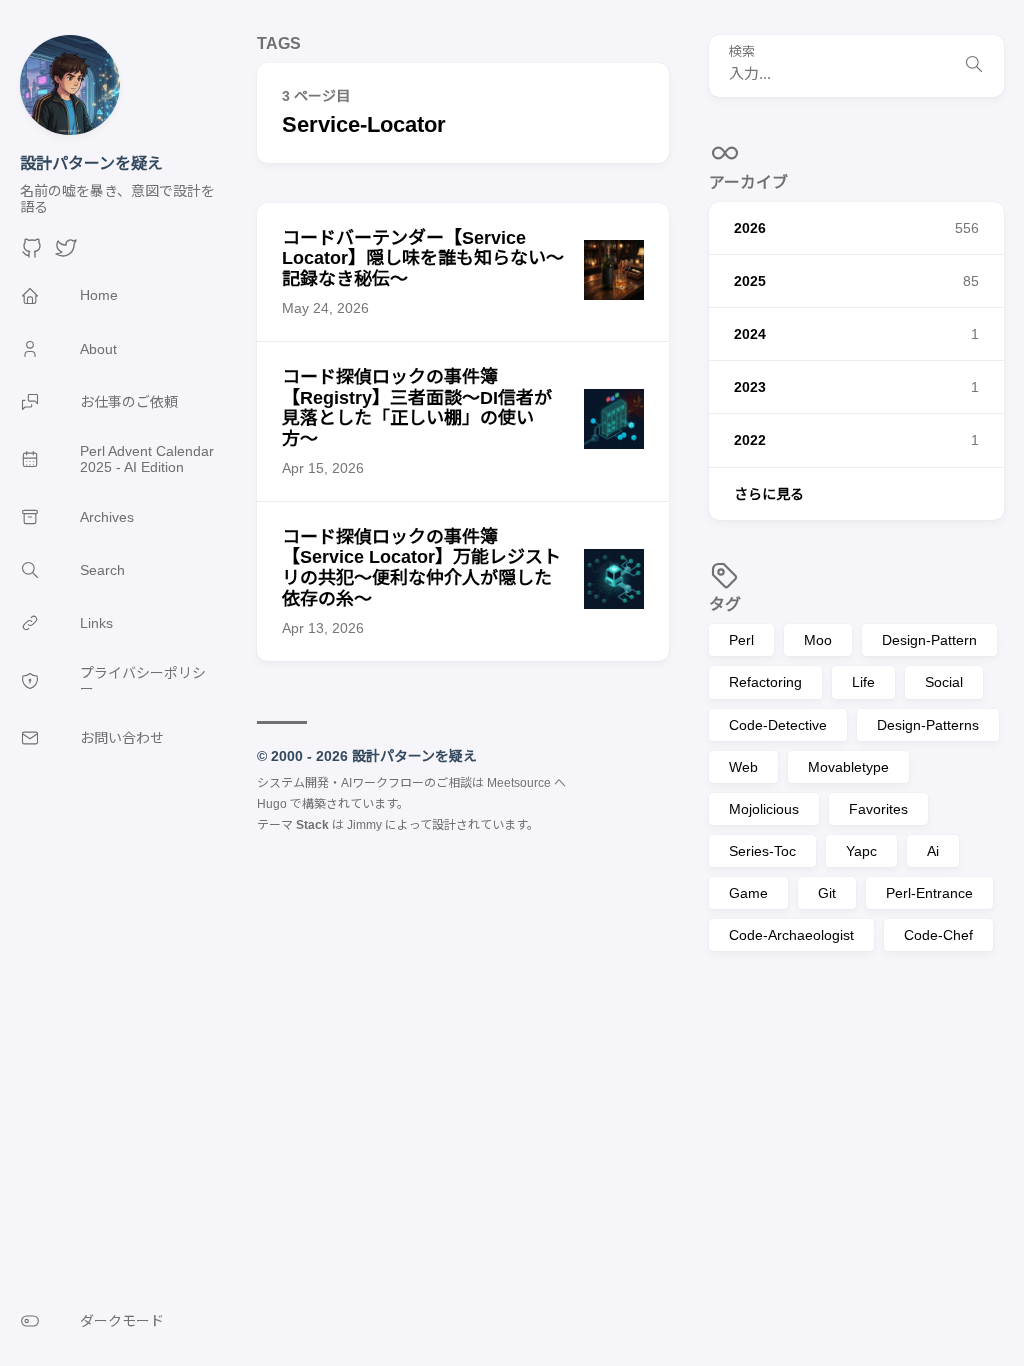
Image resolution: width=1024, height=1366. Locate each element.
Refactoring (765, 682)
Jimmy (364, 825)
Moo (818, 640)
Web (743, 767)
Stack (312, 825)
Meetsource (519, 783)
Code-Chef (938, 935)
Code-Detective (778, 725)
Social (944, 682)
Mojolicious (764, 809)
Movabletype (848, 767)
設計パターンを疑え (91, 163)
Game (748, 893)
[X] (66, 254)
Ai (933, 851)
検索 (742, 52)
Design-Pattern (929, 640)
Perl (741, 640)
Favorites (878, 809)
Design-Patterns (928, 725)
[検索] (974, 66)
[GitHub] (32, 254)
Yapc (861, 851)
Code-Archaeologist (791, 935)
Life (863, 682)
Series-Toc (762, 851)
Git (827, 893)
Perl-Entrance (929, 893)
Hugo (272, 804)
